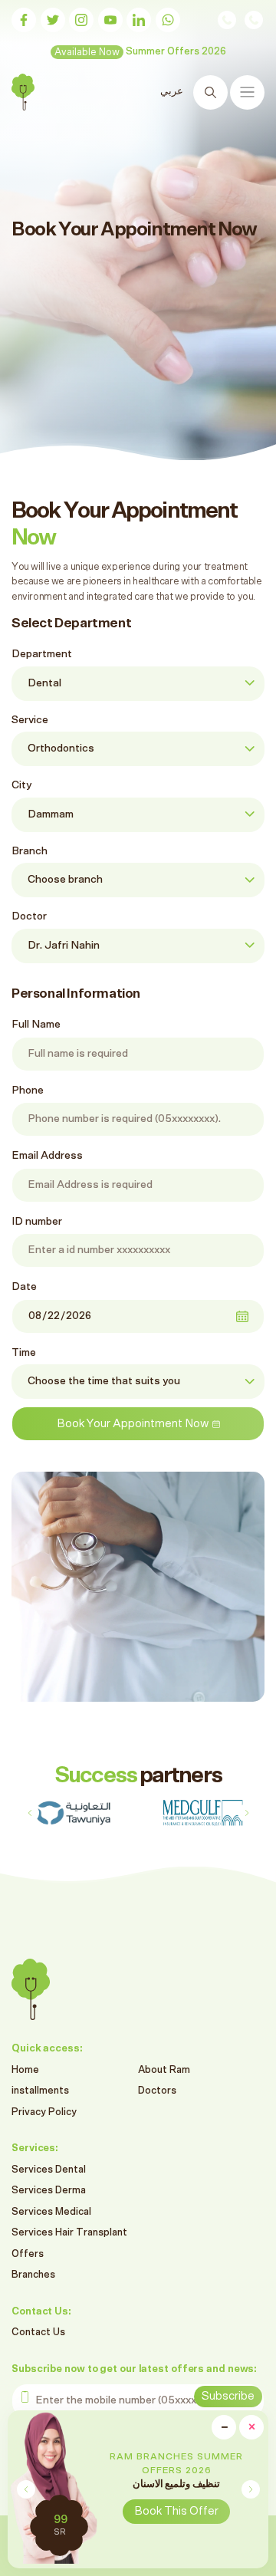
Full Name (36, 1025)
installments (40, 2091)
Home (25, 2070)
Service (30, 720)
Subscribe (228, 2396)
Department (42, 654)
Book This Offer (176, 2511)
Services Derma (49, 2191)
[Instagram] (81, 20)
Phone (28, 1091)
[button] (250, 2489)
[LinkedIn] (139, 20)
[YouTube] (110, 20)
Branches (33, 2275)
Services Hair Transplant (69, 2233)
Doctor (29, 916)
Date (24, 1287)
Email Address (47, 1156)
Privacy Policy (44, 2112)
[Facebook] (24, 20)
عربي (173, 92)
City (21, 785)
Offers (28, 2254)
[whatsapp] (168, 20)
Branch (30, 851)
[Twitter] (53, 20)
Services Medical (51, 2212)
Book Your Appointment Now (133, 1424)
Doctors (157, 2091)
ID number (37, 1222)
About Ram (164, 2070)
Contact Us (38, 2333)
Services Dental (49, 2170)
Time (24, 1353)
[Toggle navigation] (247, 92)
